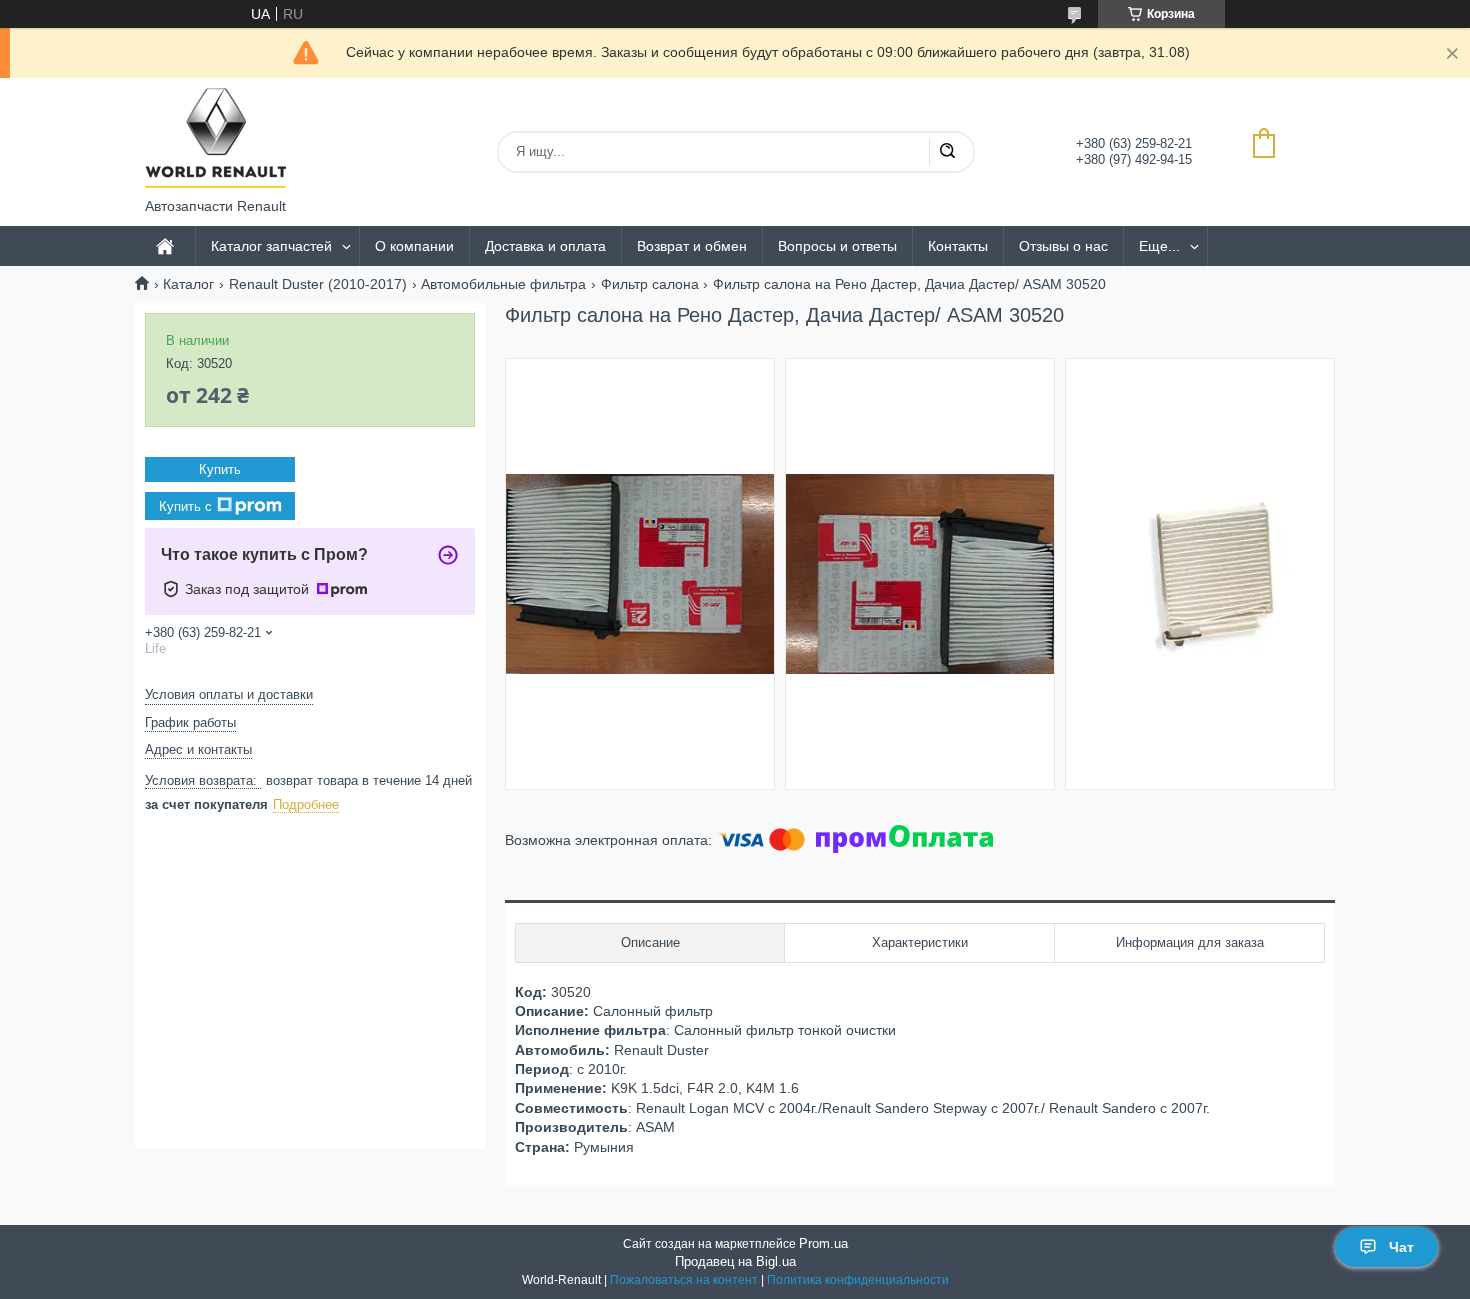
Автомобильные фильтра (503, 284)
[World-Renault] (215, 138)
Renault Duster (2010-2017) (318, 284)
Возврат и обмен (692, 246)
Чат (1401, 1247)
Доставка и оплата (545, 246)
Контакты (958, 246)
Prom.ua (823, 1243)
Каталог (188, 284)
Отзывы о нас (1063, 246)
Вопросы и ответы (837, 246)
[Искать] (947, 152)
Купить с (185, 506)
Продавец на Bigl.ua (735, 1261)
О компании (414, 246)
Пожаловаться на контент (684, 1280)
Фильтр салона (650, 284)
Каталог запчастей (271, 246)
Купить (220, 469)
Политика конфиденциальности (858, 1280)
